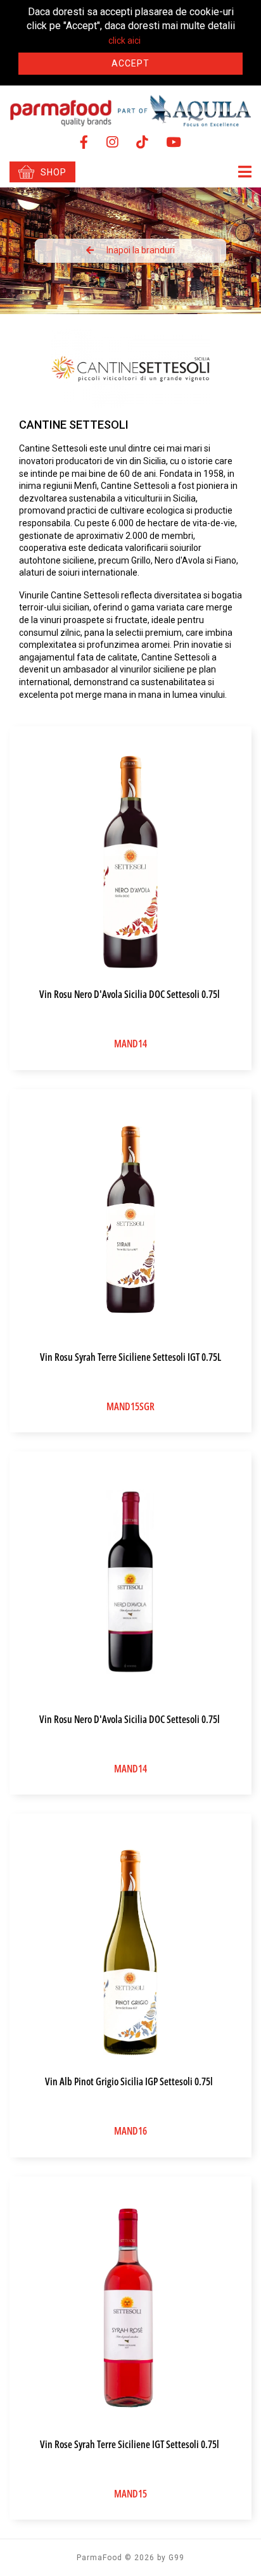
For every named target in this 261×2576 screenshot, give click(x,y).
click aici (124, 41)
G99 (176, 2558)
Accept (130, 63)
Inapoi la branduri (141, 250)
